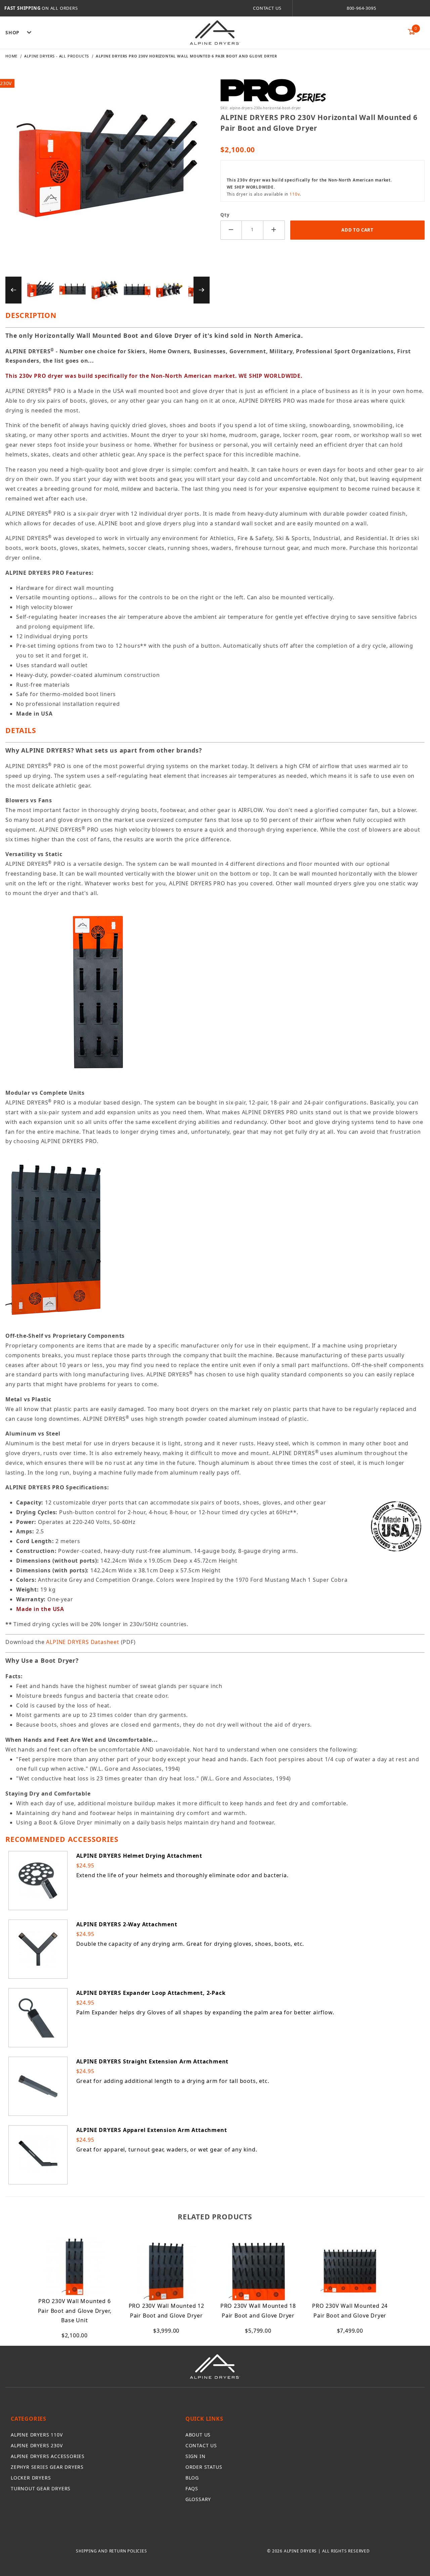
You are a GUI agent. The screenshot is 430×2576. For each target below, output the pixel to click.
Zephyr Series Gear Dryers (47, 2467)
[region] (107, 290)
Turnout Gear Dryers (41, 2488)
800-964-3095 (361, 8)
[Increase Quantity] (274, 230)
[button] (40, 290)
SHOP (12, 32)
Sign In (196, 2456)
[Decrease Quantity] (231, 230)
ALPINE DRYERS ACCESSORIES (48, 2456)
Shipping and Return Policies (111, 2551)
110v (295, 194)
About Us (198, 2435)
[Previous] (13, 290)
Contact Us (267, 8)
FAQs (192, 2488)
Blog (192, 2478)
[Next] (202, 290)
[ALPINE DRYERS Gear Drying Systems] (215, 32)
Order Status (204, 2467)
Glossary (198, 2499)
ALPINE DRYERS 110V (37, 2435)
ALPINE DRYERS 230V (37, 2445)
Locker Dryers (31, 2478)
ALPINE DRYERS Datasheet (82, 1642)
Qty (225, 215)
